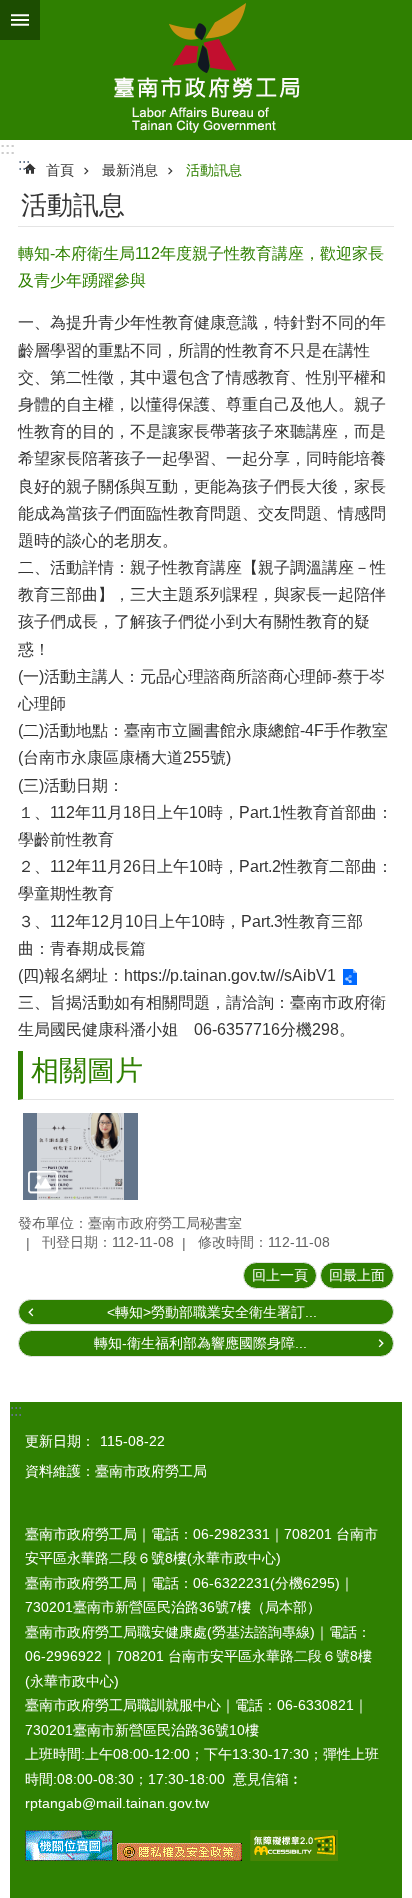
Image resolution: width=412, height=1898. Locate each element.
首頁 (60, 170)
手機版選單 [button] (20, 20)
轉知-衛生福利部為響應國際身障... (200, 1343)
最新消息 (130, 170)
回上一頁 (280, 1275)
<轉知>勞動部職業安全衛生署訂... (212, 1312)
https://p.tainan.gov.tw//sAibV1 (230, 975)
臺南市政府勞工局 (206, 70)
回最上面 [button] (357, 1275)
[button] (80, 1156)
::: (7, 148)
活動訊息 (214, 170)
